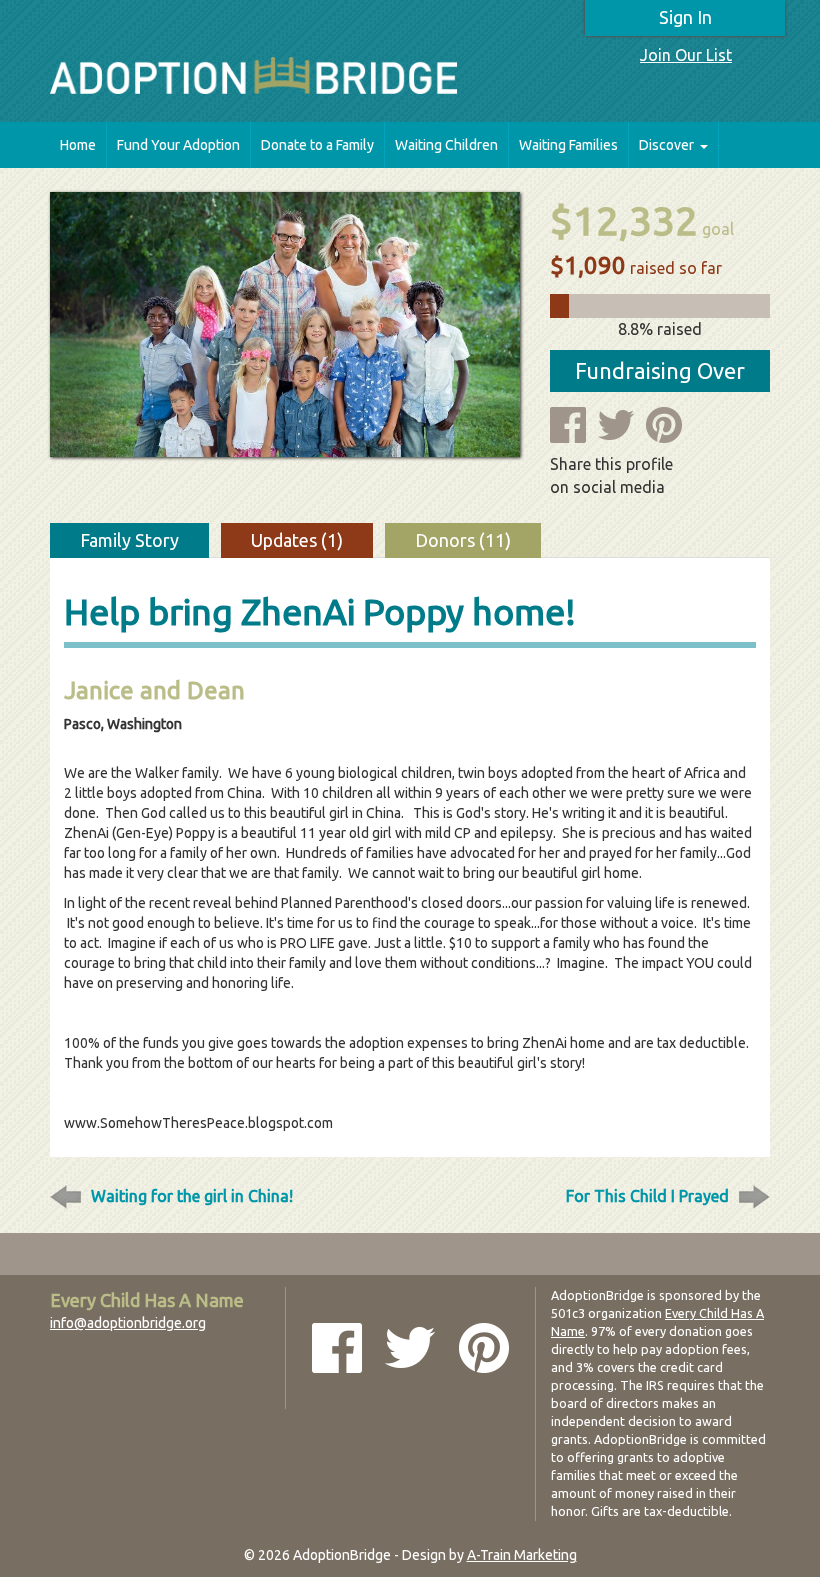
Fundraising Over (660, 370)
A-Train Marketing (522, 1555)
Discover (666, 145)
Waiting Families (568, 145)
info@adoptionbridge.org (128, 1323)
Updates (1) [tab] (297, 540)
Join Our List (686, 55)
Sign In (685, 17)
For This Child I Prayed (647, 1196)
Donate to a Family (317, 145)
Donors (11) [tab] (463, 540)
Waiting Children (446, 145)
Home (78, 145)
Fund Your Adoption (178, 145)
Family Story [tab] (129, 540)
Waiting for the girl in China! (192, 1196)
